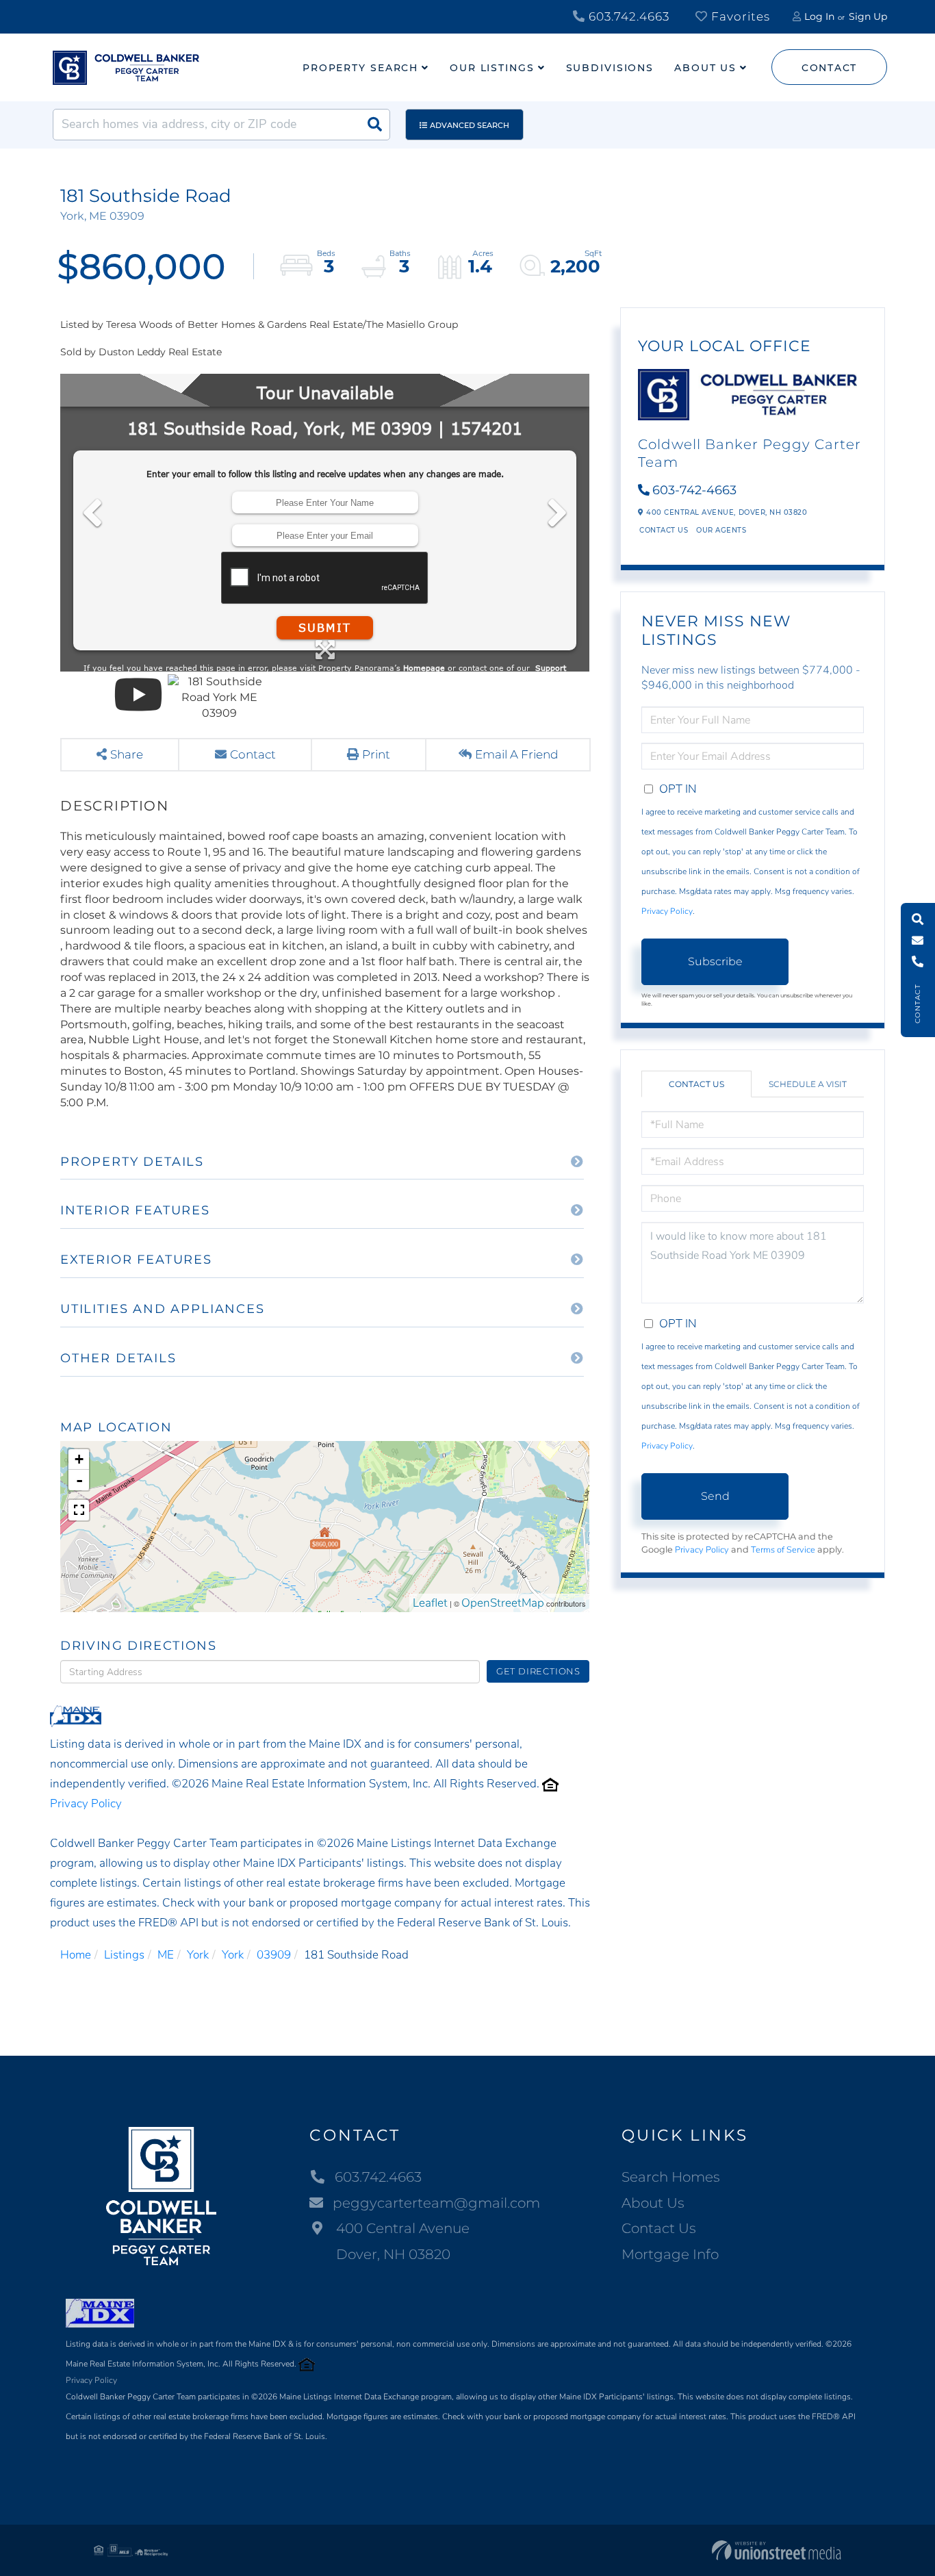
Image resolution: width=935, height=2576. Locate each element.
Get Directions (538, 1671)
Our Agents (721, 530)
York (198, 1955)
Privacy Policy (86, 1803)
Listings (124, 1955)
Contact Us (664, 530)
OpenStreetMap (503, 1603)
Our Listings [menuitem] (492, 68)
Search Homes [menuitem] (671, 2177)
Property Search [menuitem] (360, 68)
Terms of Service (783, 1550)
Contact (829, 68)
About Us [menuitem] (705, 68)
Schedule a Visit (808, 1084)
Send (715, 1496)
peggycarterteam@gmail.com (436, 2203)
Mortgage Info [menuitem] (670, 2254)
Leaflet (430, 1603)
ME (166, 1955)
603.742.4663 (627, 16)
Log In (819, 16)
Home (76, 1955)
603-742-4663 (694, 490)
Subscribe (715, 961)
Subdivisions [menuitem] (610, 68)
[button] (374, 125)
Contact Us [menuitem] (659, 2228)
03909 (274, 1955)
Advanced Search (470, 125)
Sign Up (868, 16)
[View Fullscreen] (79, 1510)
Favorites (739, 16)
